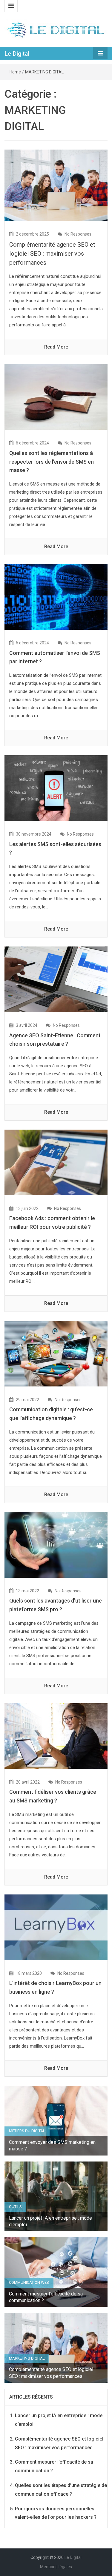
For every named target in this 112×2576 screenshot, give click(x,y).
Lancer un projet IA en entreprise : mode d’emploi (50, 2221)
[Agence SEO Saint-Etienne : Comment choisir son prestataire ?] (56, 979)
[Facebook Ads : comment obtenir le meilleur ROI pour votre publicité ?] (56, 1162)
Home (15, 72)
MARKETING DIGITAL (44, 72)
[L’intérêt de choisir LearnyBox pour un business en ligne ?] (56, 1927)
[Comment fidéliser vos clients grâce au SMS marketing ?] (56, 1735)
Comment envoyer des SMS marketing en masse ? (52, 2145)
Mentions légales (56, 2567)
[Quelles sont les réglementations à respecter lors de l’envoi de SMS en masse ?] (56, 397)
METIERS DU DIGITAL (27, 2131)
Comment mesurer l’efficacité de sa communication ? (46, 2297)
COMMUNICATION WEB (29, 2282)
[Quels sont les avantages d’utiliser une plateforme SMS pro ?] (56, 1544)
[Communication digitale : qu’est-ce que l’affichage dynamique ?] (56, 1353)
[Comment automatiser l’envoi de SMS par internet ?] (56, 597)
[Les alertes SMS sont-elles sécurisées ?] (56, 788)
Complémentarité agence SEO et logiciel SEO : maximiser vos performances (52, 254)
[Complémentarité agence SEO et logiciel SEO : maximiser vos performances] (56, 185)
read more (56, 347)
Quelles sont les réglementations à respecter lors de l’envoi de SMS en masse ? (52, 462)
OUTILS (15, 2207)
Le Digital (17, 54)
